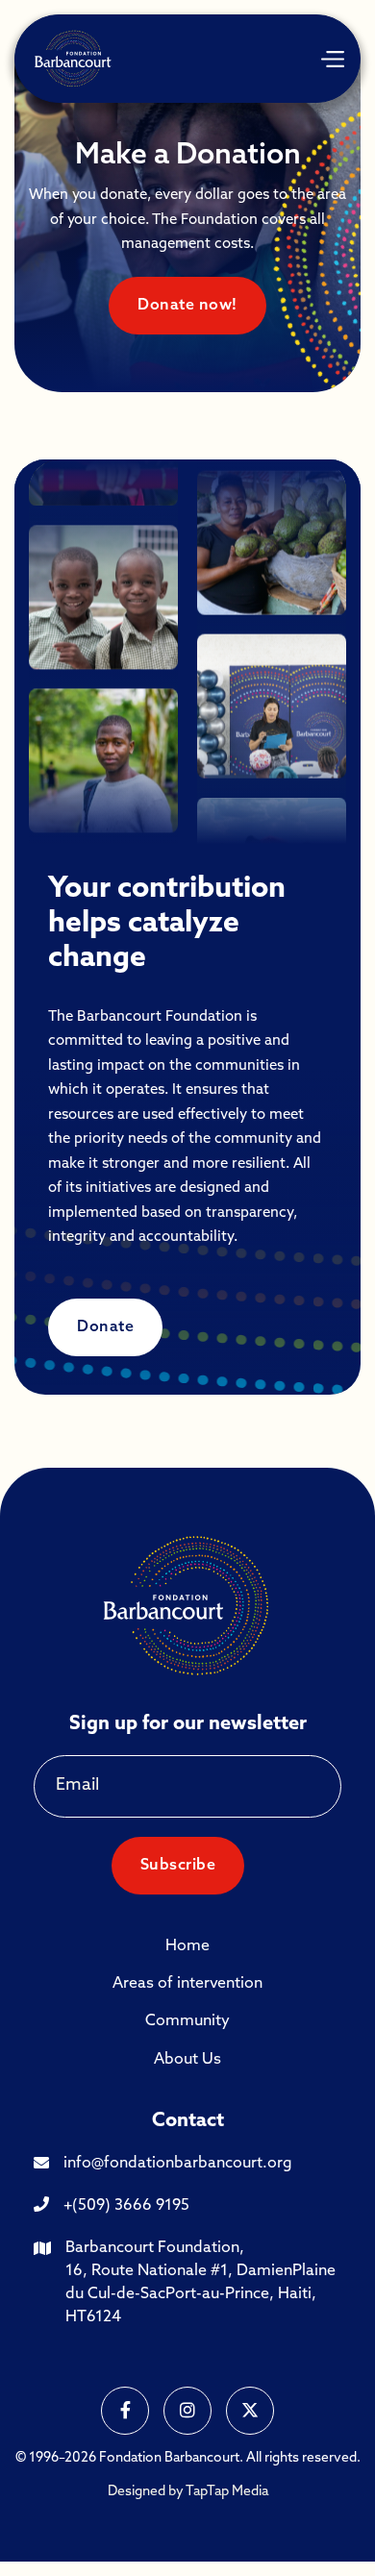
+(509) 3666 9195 (126, 2206)
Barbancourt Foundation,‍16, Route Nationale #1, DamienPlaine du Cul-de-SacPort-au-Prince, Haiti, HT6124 (200, 2283)
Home (187, 1946)
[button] (332, 59)
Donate (105, 1327)
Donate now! (187, 306)
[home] (74, 59)
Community (187, 2021)
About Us (187, 2060)
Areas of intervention (187, 1984)
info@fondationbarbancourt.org (178, 2164)
